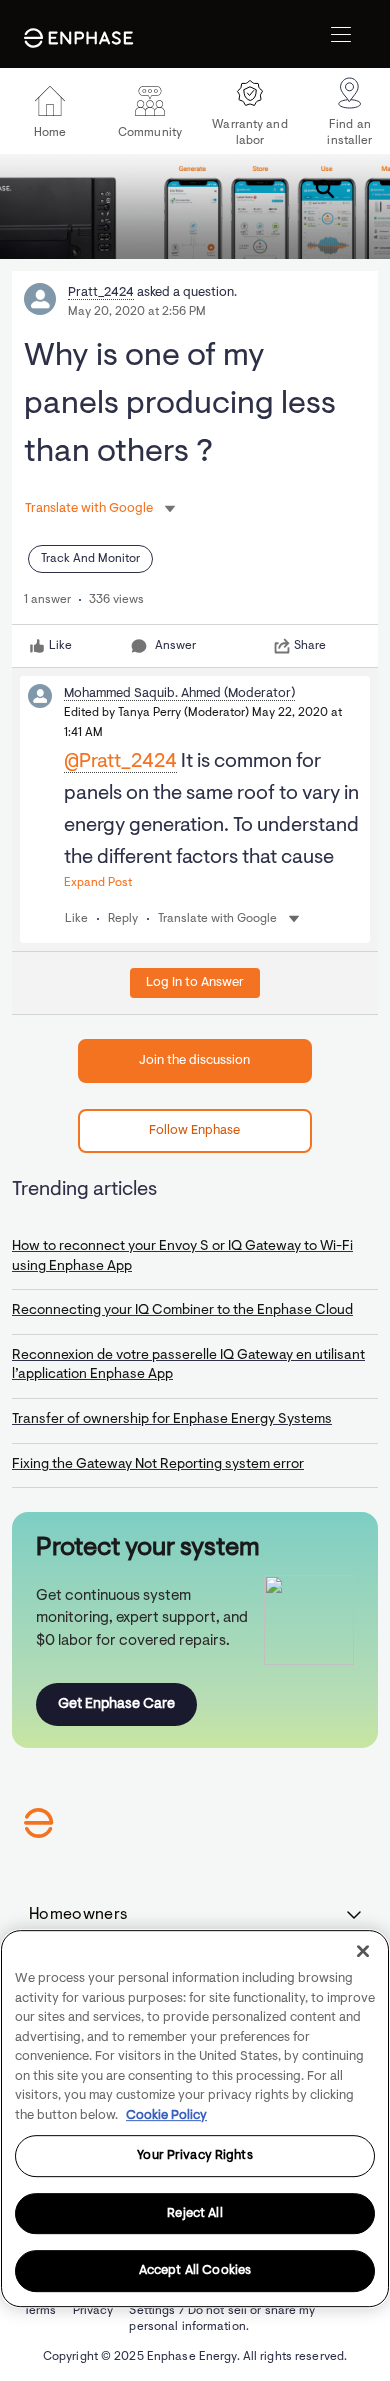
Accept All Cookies (195, 2271)
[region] (195, 2118)
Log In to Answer (195, 982)
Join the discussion (194, 1060)
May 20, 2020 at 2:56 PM (137, 312)
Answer (175, 646)
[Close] (363, 1951)
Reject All (194, 2213)
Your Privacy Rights (194, 2155)
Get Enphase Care (116, 1704)
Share (310, 646)
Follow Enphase (194, 1130)
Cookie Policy (166, 2115)
